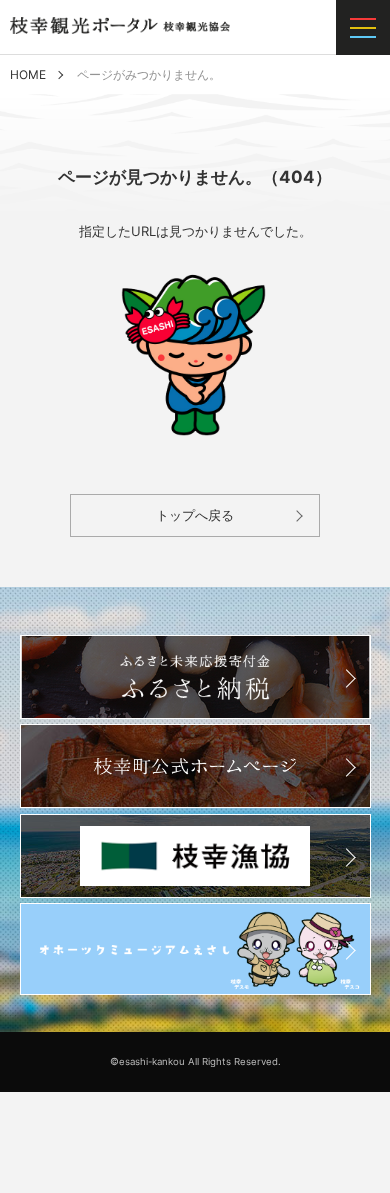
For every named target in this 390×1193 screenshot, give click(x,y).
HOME (28, 74)
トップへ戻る (195, 515)
